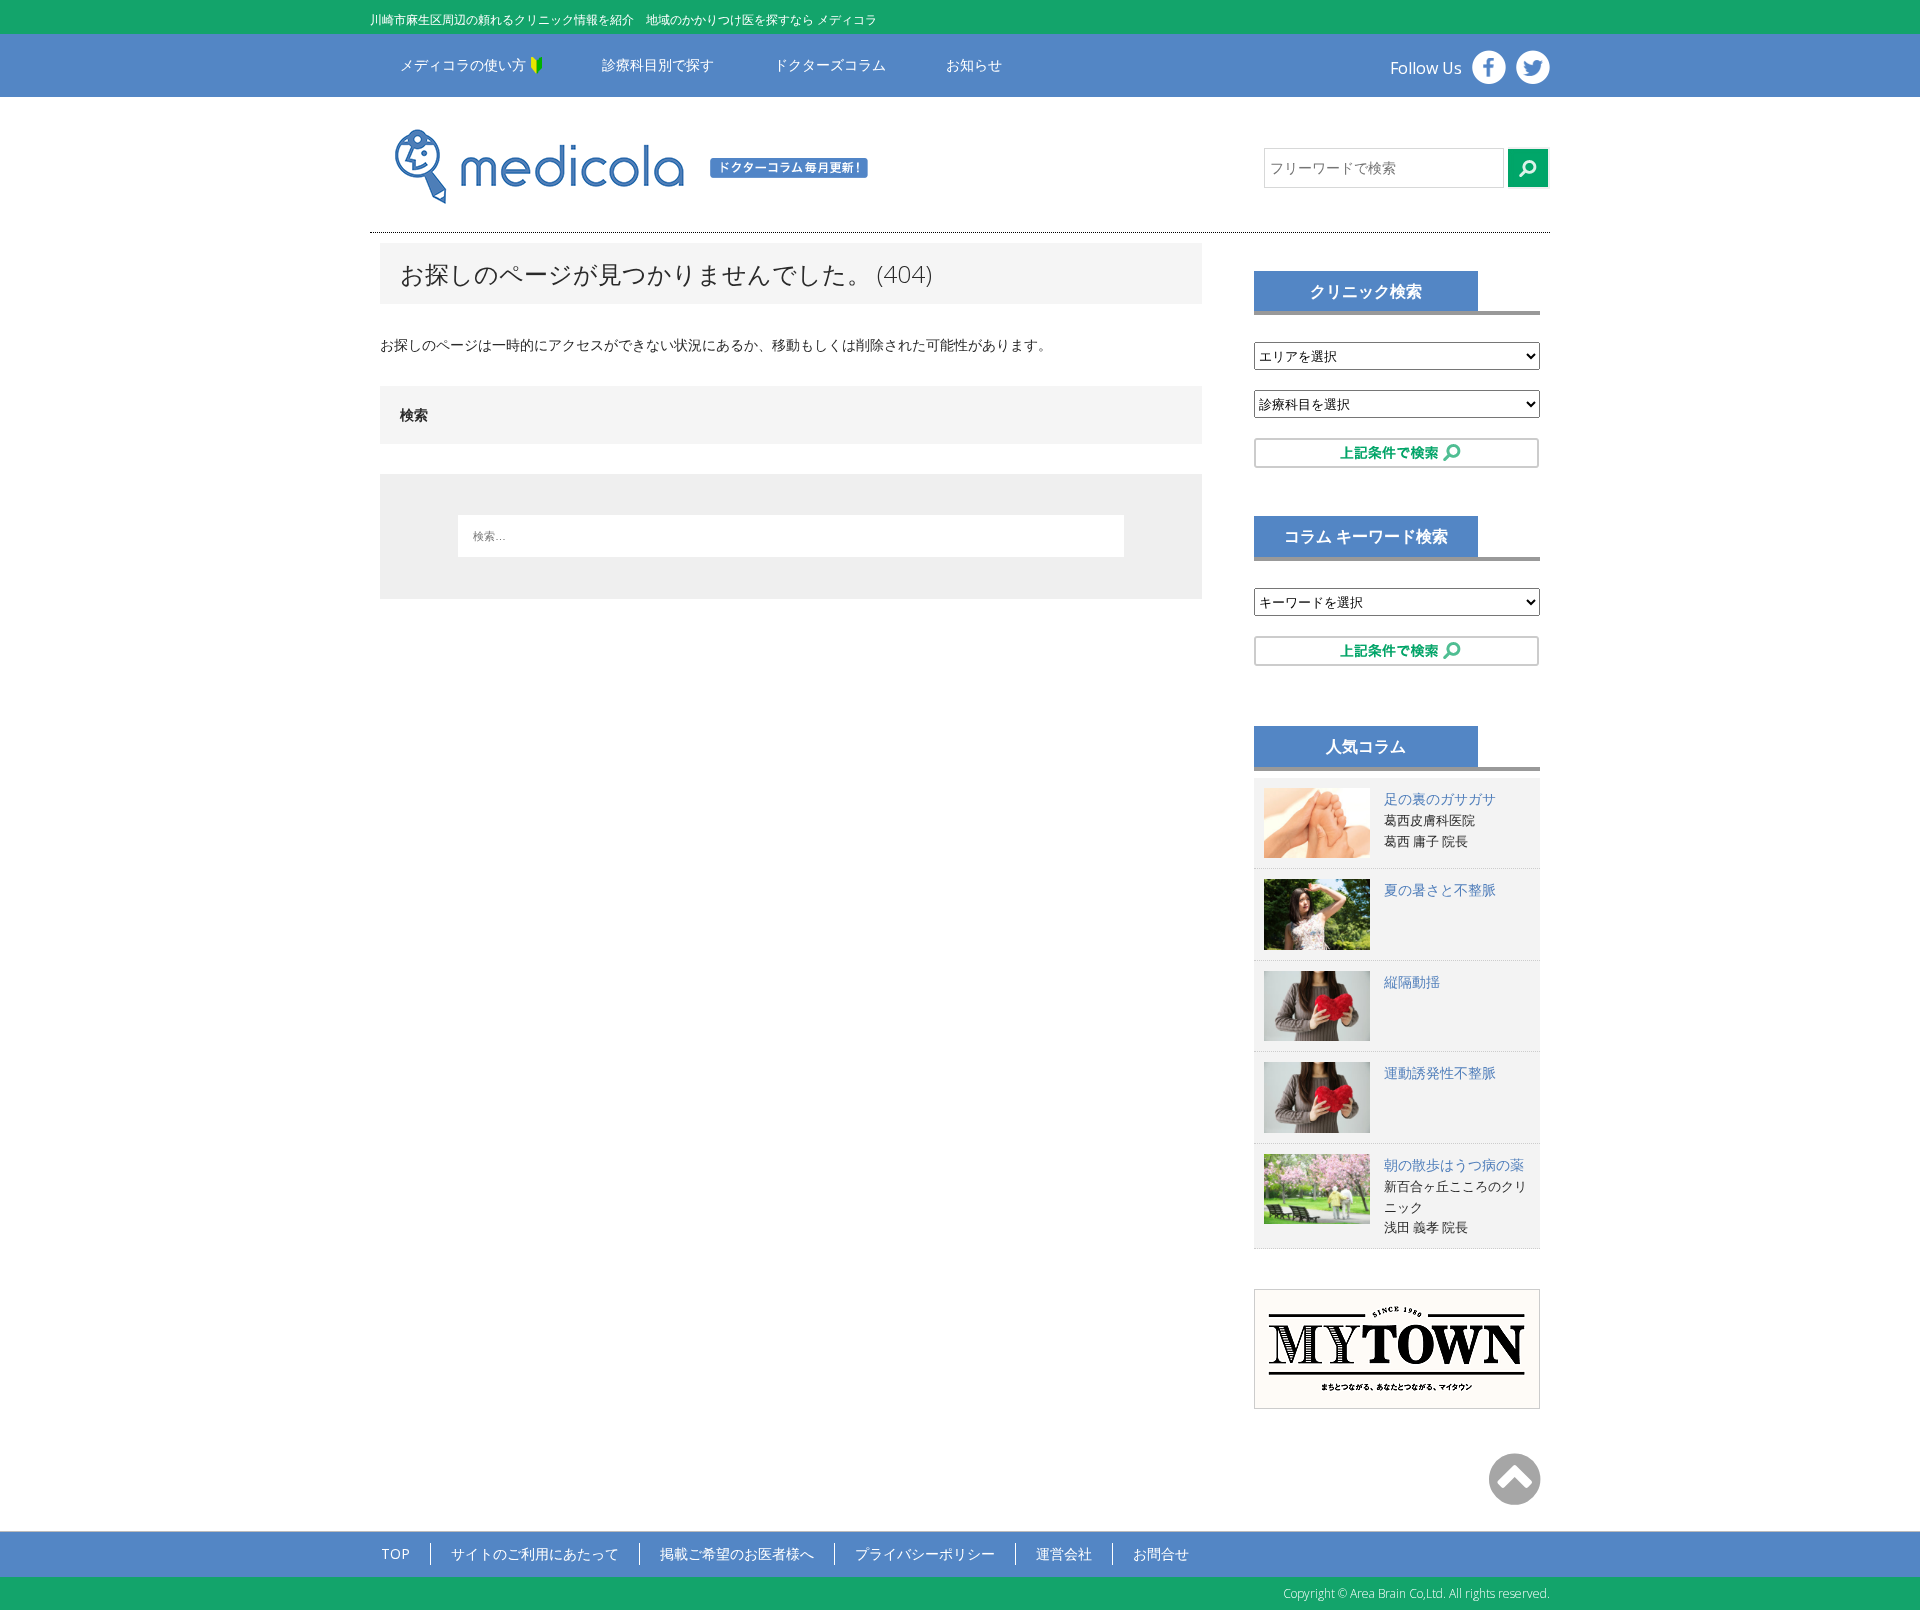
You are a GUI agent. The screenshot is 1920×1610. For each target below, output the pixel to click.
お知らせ (974, 64)
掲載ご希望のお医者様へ (737, 1553)
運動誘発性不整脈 (1440, 1072)
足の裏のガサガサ (1440, 798)
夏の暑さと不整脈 (1440, 889)
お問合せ (1161, 1553)
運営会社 (1064, 1553)
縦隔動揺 (1412, 981)
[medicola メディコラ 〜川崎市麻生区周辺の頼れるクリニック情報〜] (657, 164)
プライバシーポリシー (925, 1553)
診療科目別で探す (658, 64)
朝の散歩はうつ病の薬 (1454, 1164)
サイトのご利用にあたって (535, 1553)
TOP (395, 1553)
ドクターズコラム (830, 64)
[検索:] (790, 536)
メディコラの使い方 (463, 64)
